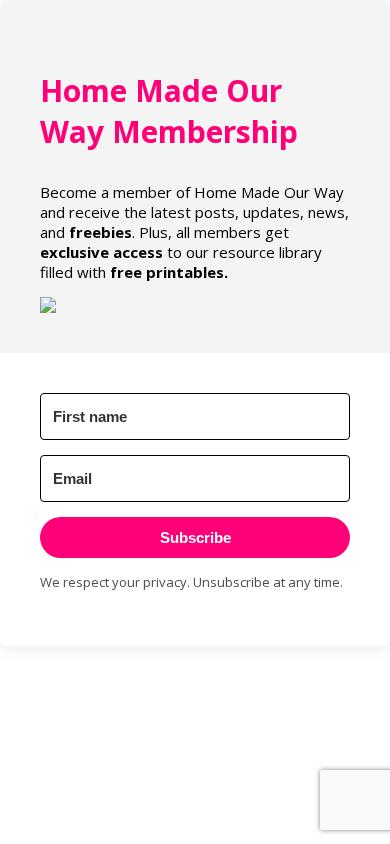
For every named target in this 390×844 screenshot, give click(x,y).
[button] (195, 305)
